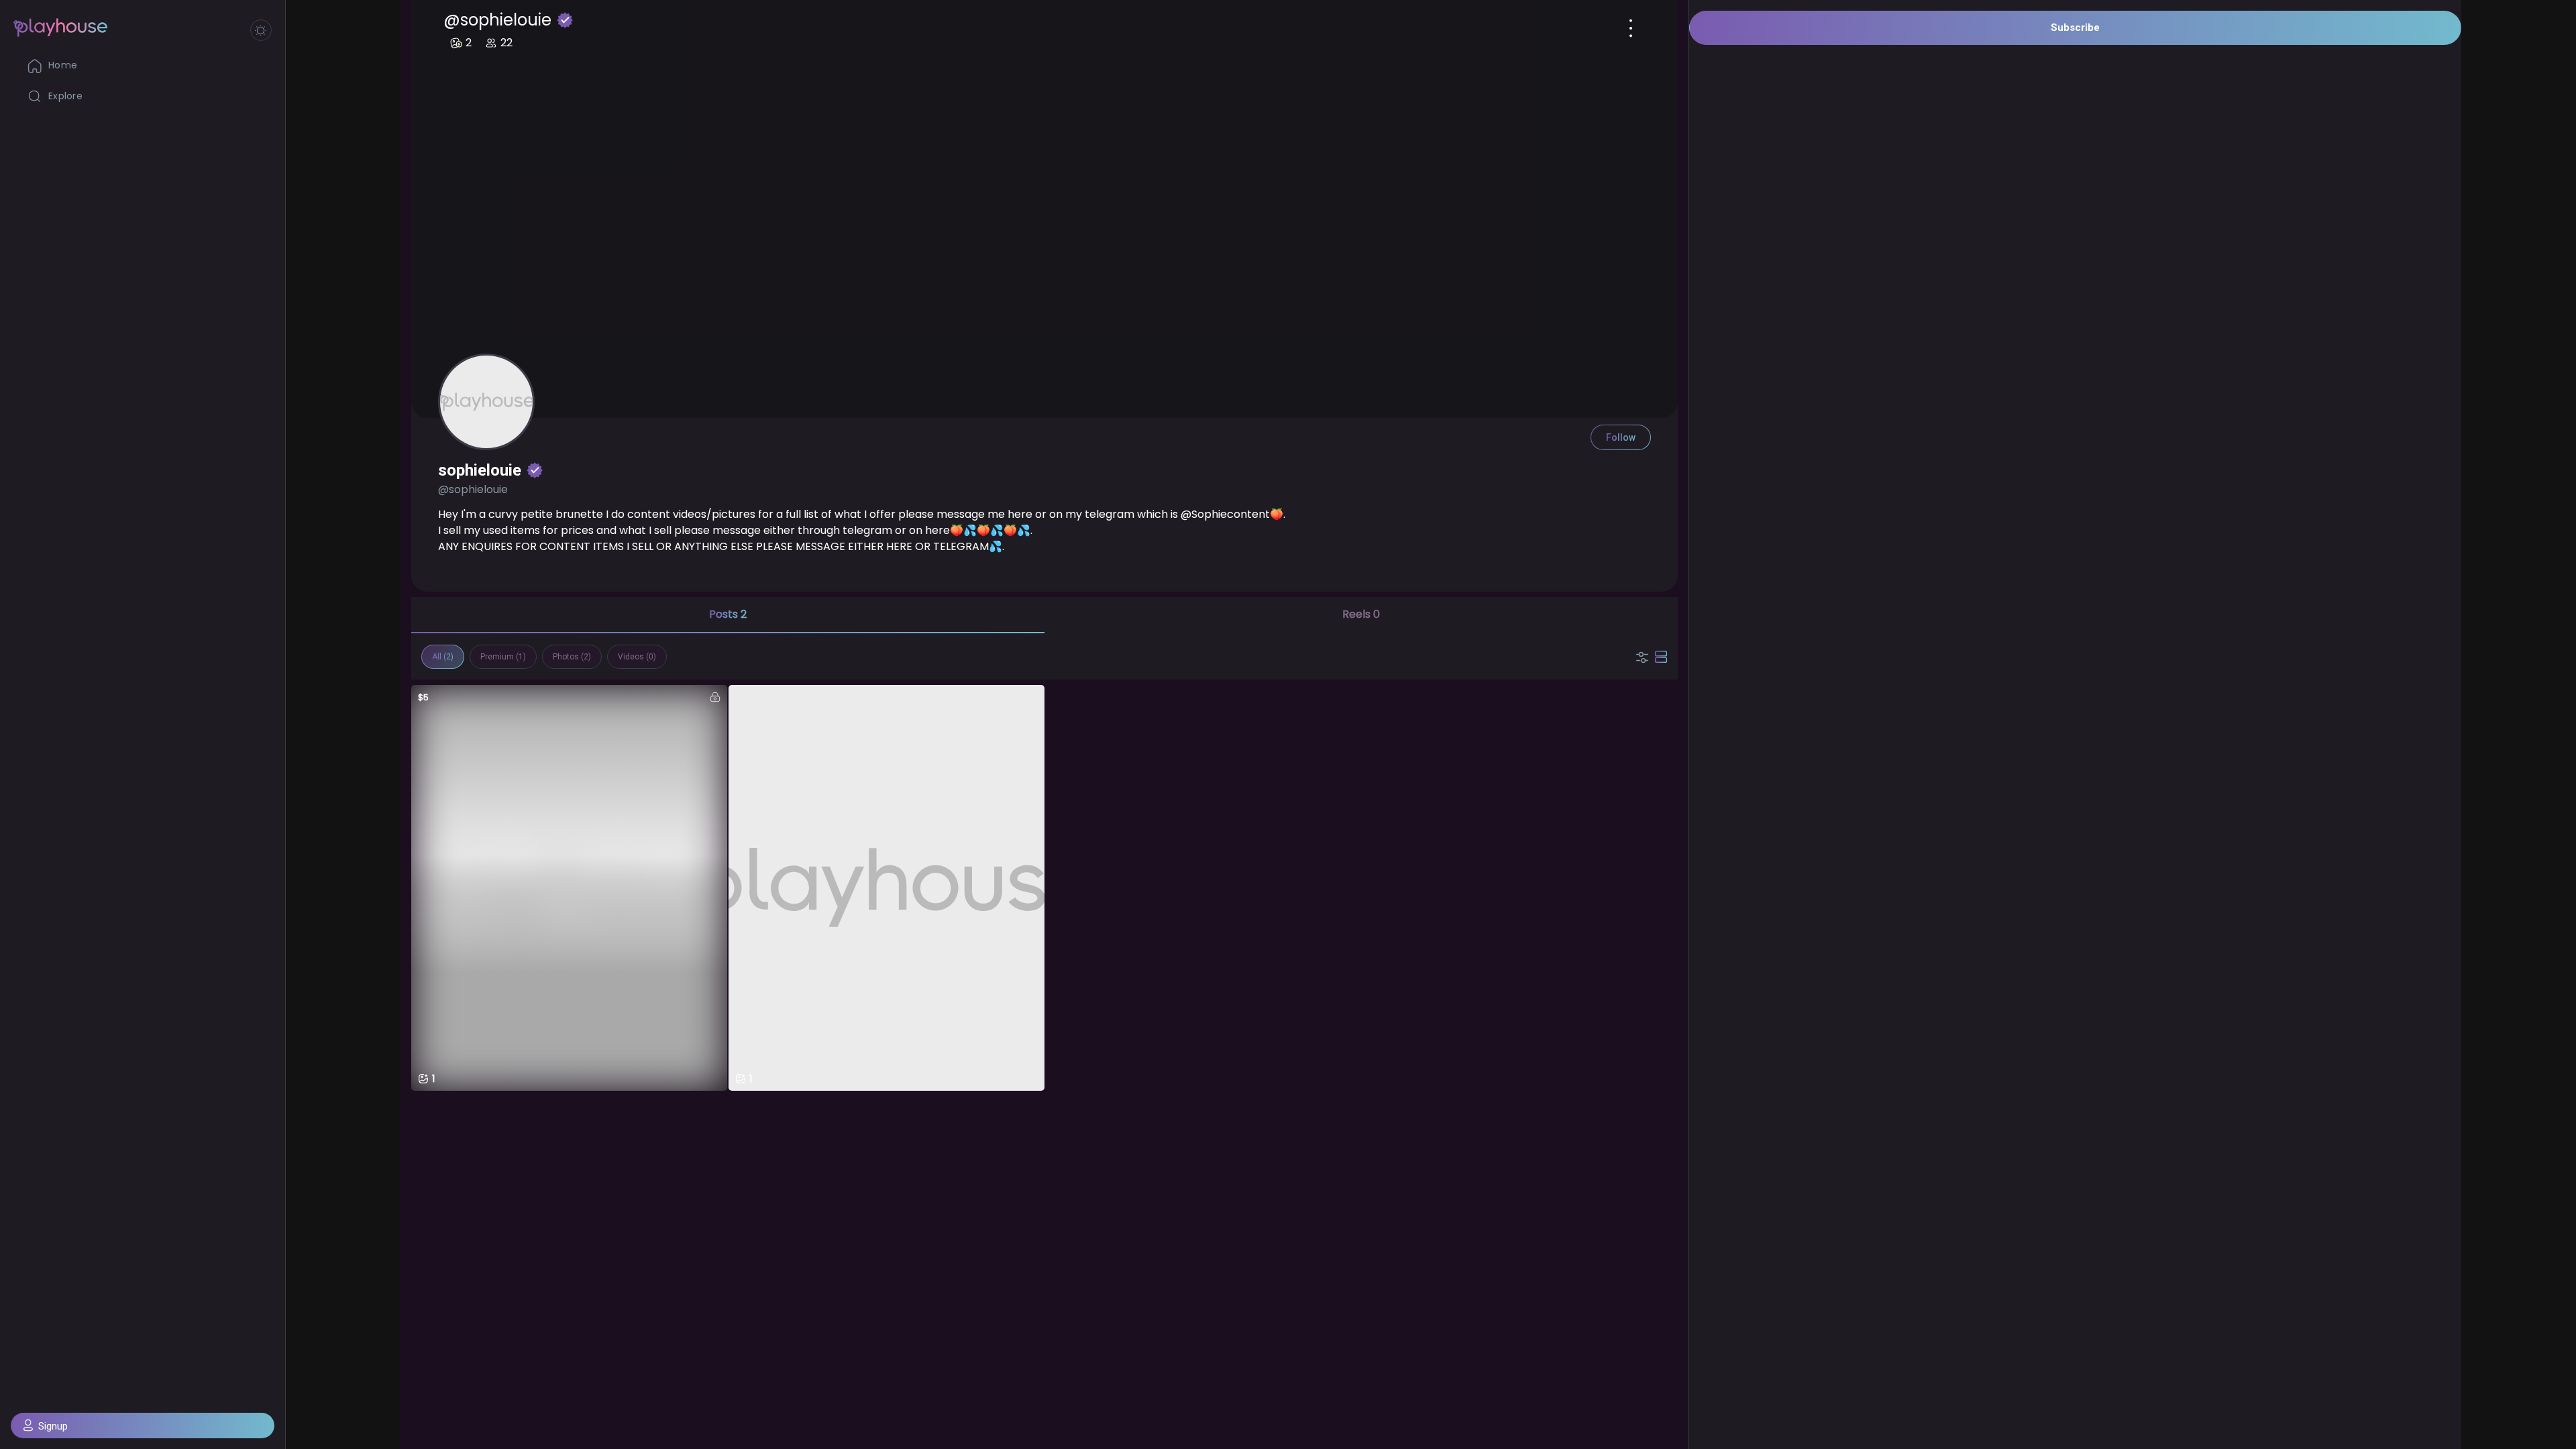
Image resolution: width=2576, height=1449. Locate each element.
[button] (143, 1426)
